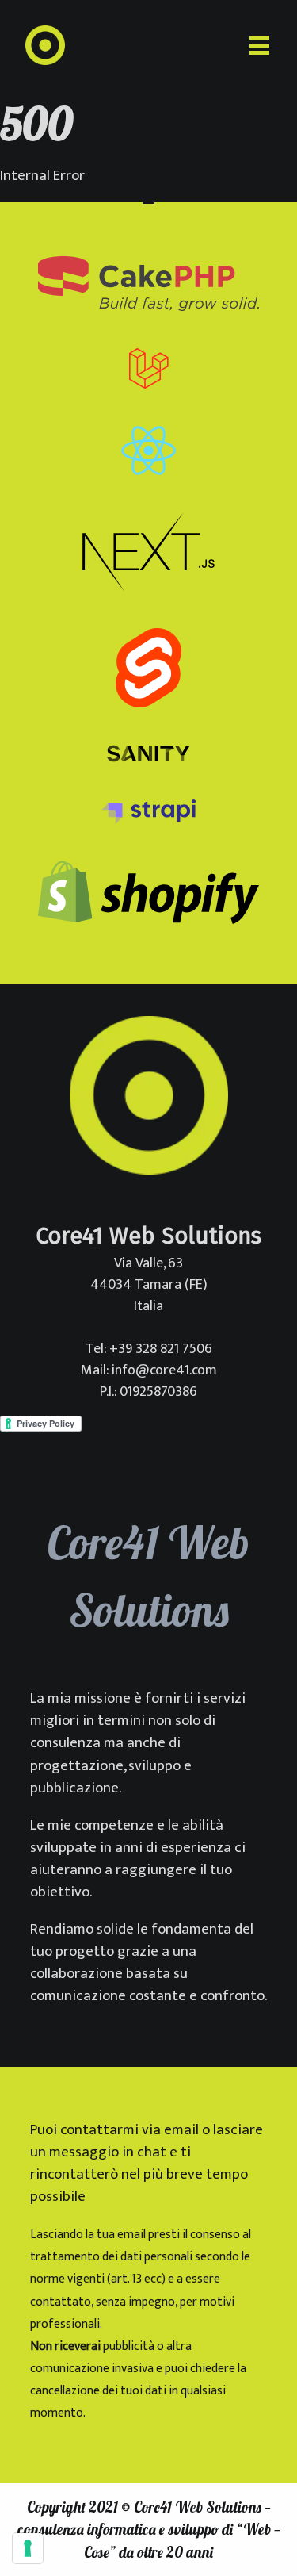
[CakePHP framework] (148, 287)
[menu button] (259, 45)
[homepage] (45, 45)
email (181, 2130)
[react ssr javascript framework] (148, 556)
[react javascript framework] (148, 454)
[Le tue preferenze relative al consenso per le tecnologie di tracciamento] (28, 2548)
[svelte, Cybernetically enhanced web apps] (148, 671)
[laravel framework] (149, 372)
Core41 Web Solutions (198, 2507)
